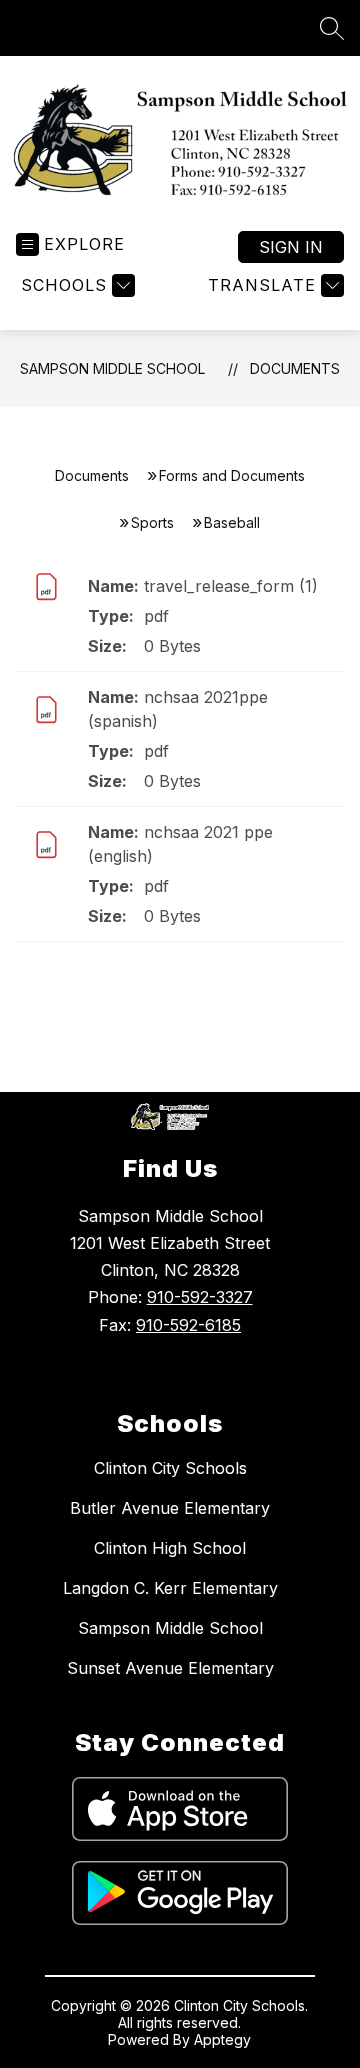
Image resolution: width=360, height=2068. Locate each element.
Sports (152, 522)
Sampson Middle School (112, 368)
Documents (295, 368)
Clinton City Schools (170, 1468)
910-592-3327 (200, 1297)
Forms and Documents (232, 475)
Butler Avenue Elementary (170, 1508)
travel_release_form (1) (231, 586)
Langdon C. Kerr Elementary (170, 1588)
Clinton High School (170, 1548)
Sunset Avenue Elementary (170, 1668)
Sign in (291, 247)
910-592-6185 (188, 1325)
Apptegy (222, 2039)
